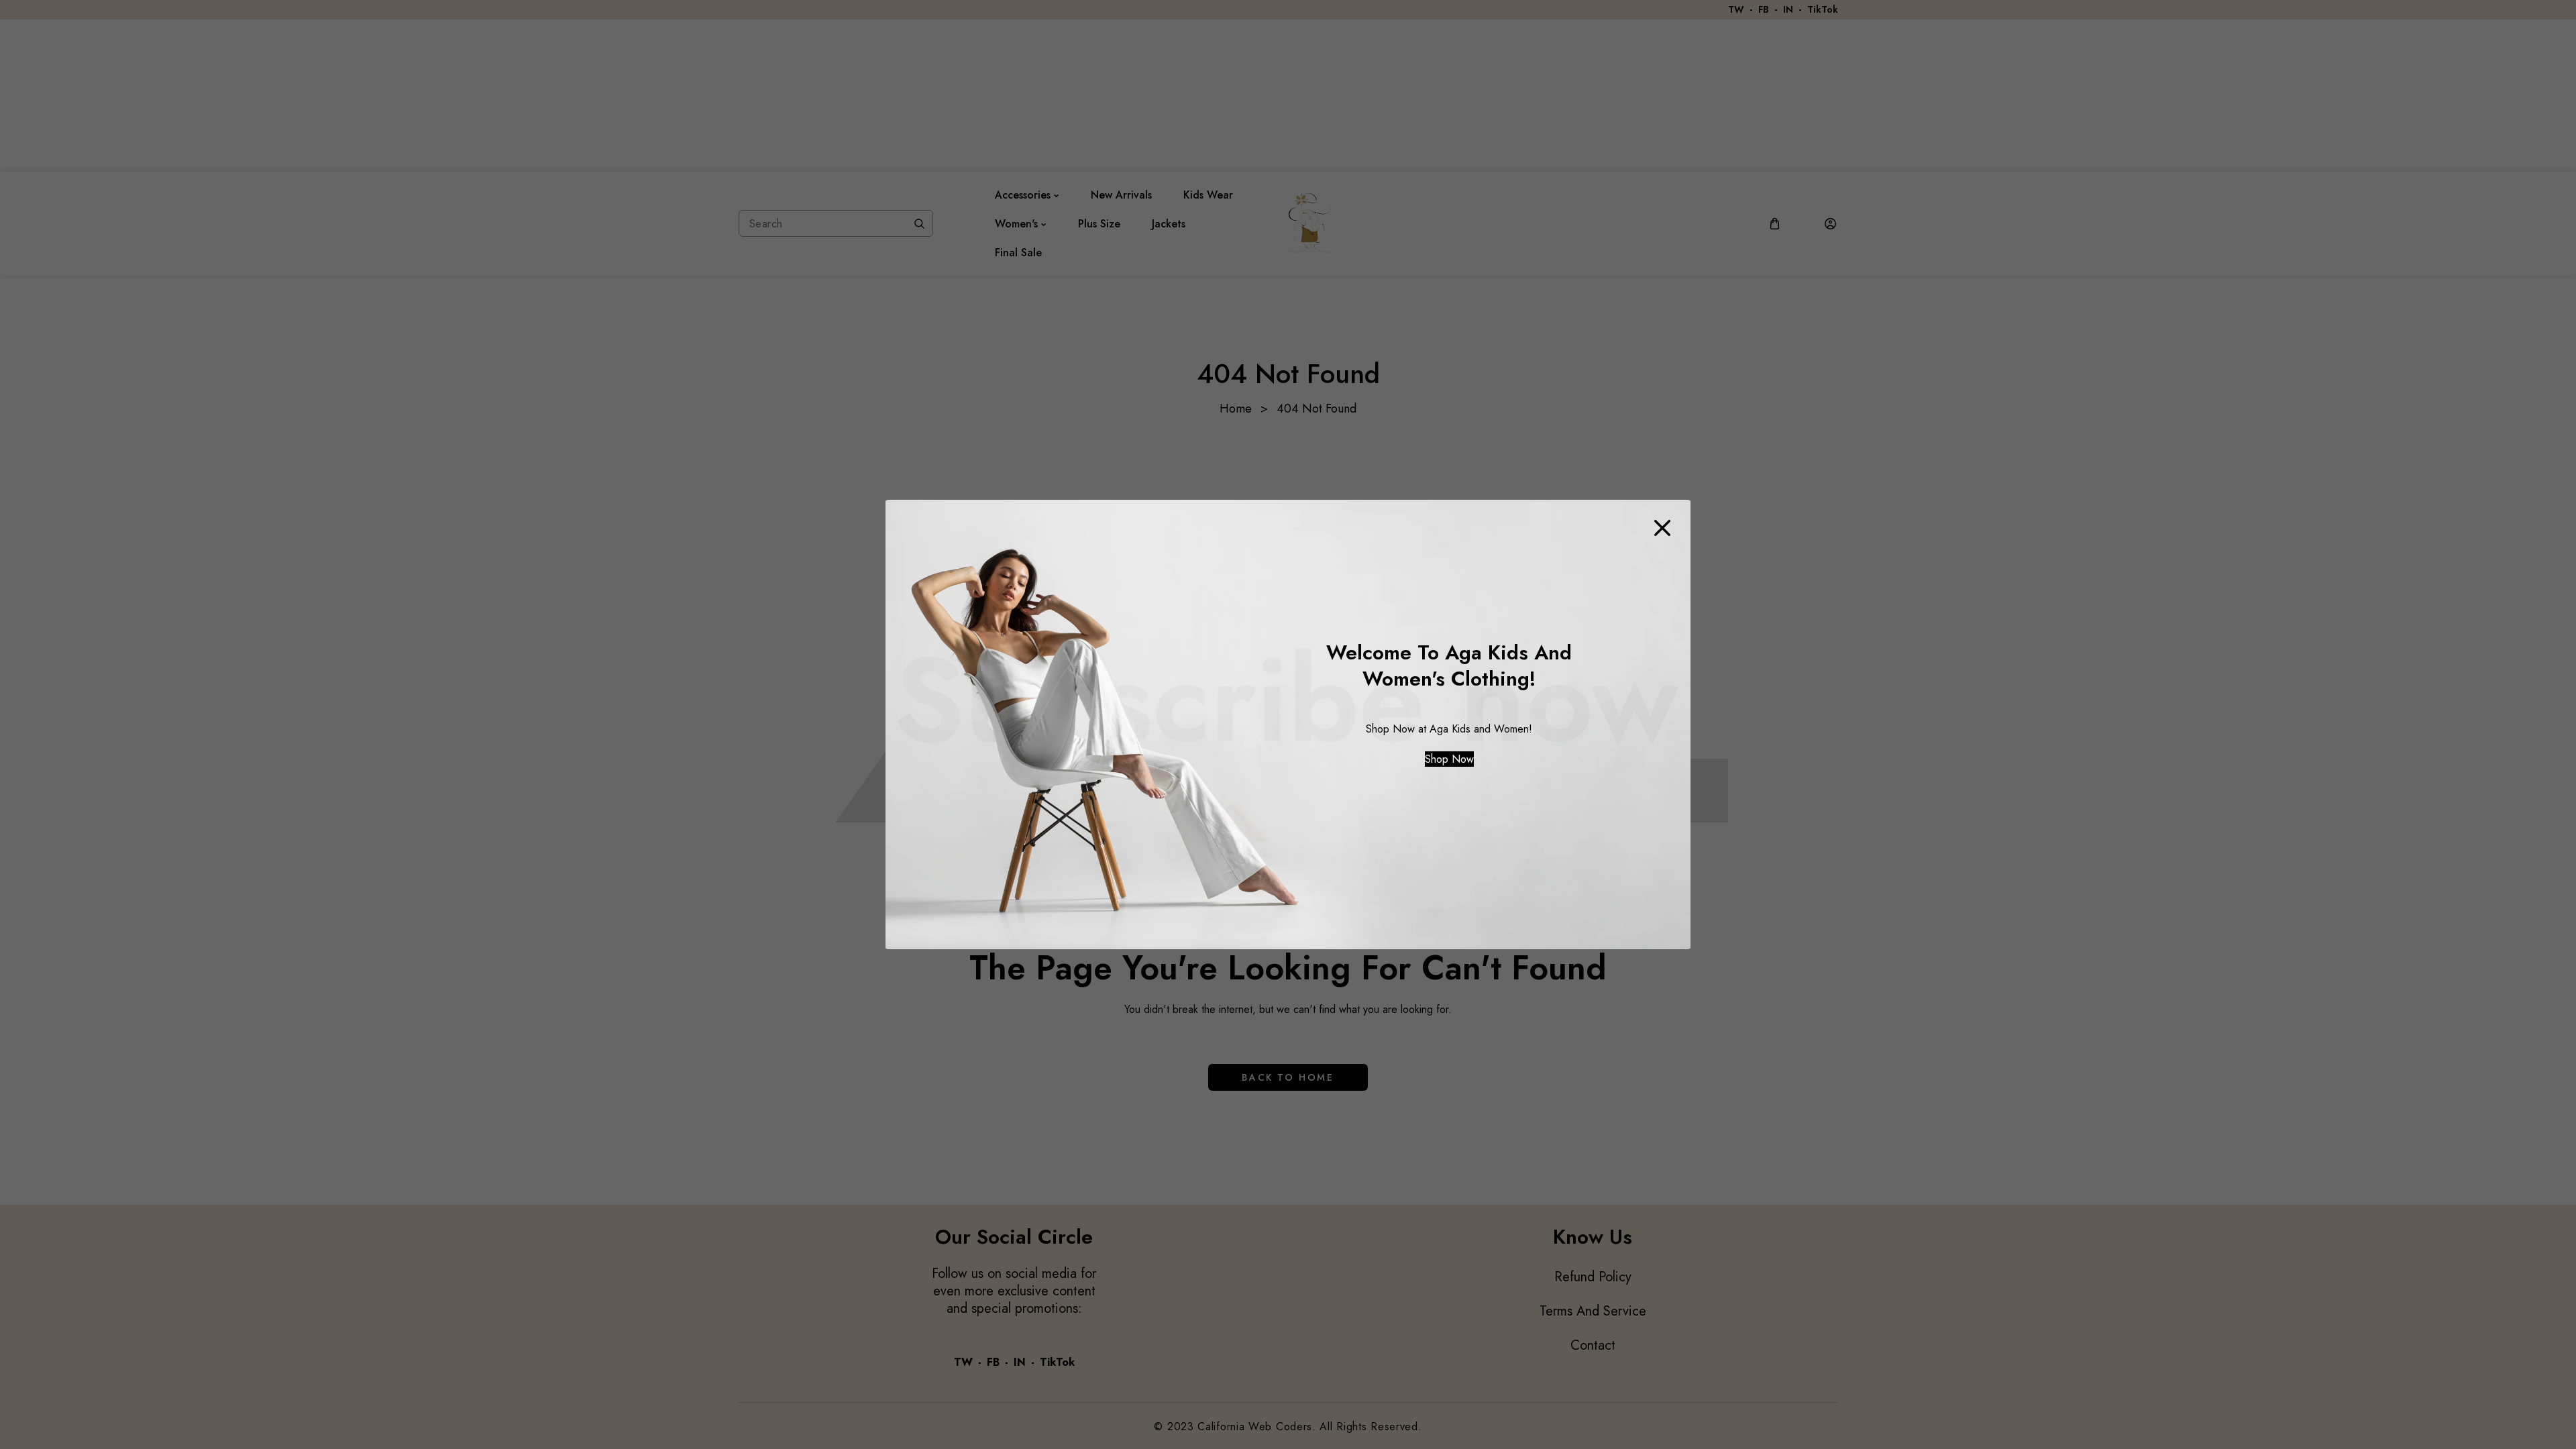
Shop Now (1449, 759)
